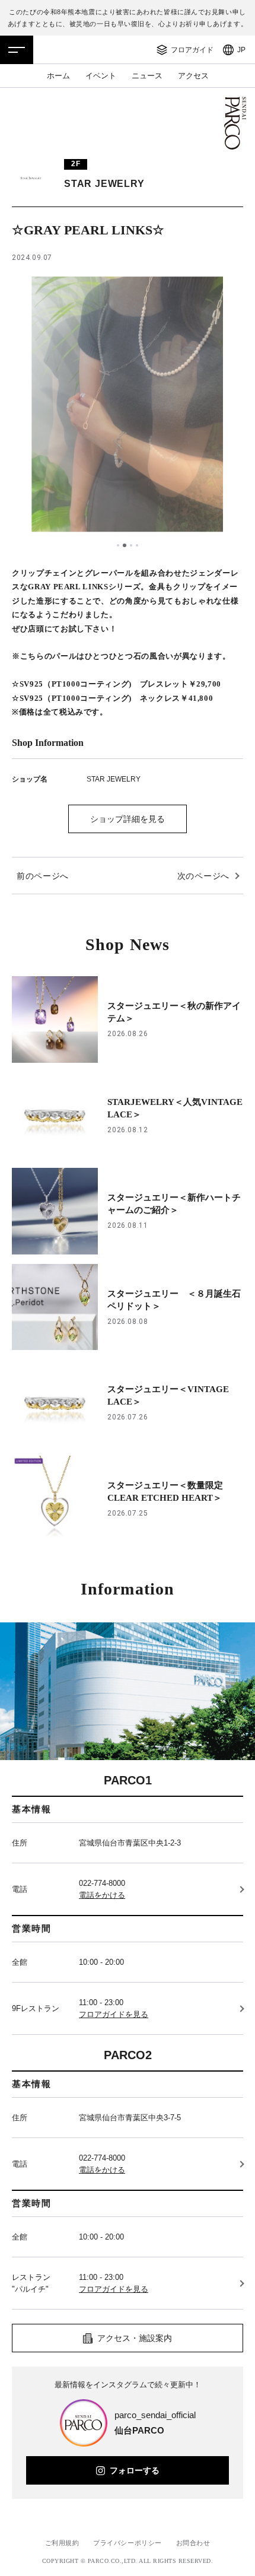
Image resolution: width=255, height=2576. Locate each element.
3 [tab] (131, 545)
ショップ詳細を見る (128, 819)
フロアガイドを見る (114, 2014)
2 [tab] (125, 545)
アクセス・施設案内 (135, 2338)
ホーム (58, 76)
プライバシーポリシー (128, 2543)
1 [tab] (118, 545)
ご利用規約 (62, 2543)
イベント (101, 76)
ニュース (147, 76)
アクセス (193, 76)
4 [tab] (137, 545)
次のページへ (203, 876)
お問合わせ (193, 2543)
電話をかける (102, 1895)
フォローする (135, 2470)
